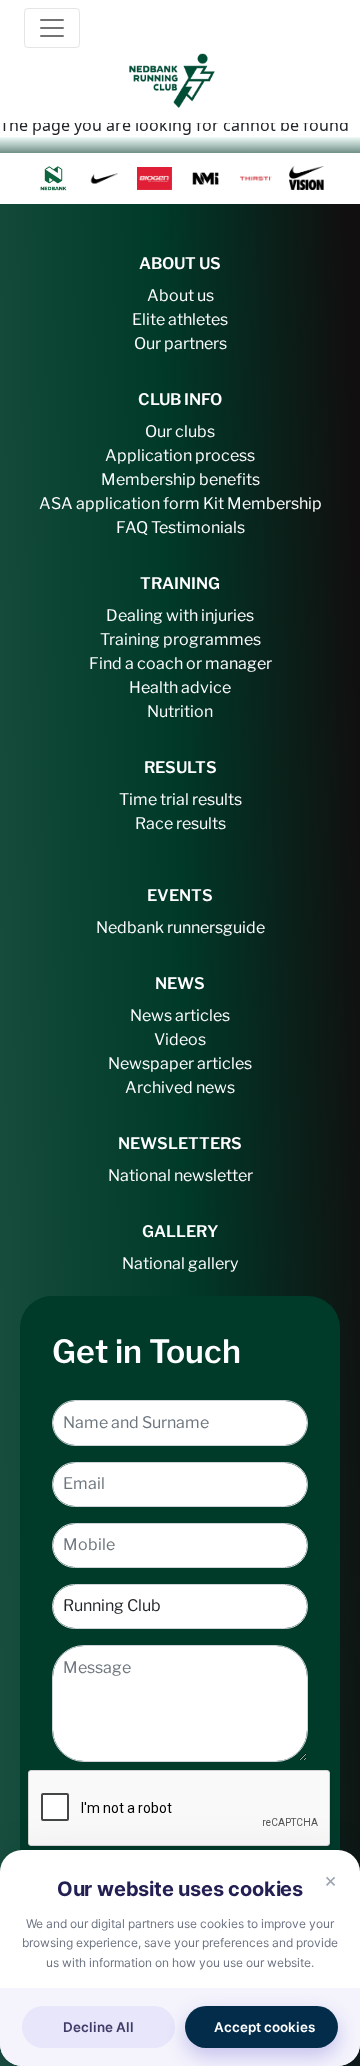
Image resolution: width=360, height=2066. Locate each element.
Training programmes (180, 639)
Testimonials (198, 527)
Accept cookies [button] (264, 2027)
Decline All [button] (98, 2027)
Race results (180, 823)
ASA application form (119, 503)
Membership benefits (180, 479)
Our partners (180, 343)
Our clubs (180, 431)
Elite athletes (180, 319)
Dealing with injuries (180, 615)
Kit (213, 503)
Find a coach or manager (180, 663)
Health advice (180, 687)
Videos (180, 1039)
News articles (180, 1015)
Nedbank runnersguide (180, 927)
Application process (180, 455)
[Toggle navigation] (52, 28)
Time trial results (180, 799)
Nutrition (180, 711)
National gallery (180, 1263)
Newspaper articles (180, 1063)
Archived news (180, 1087)
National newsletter (180, 1175)
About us (180, 295)
